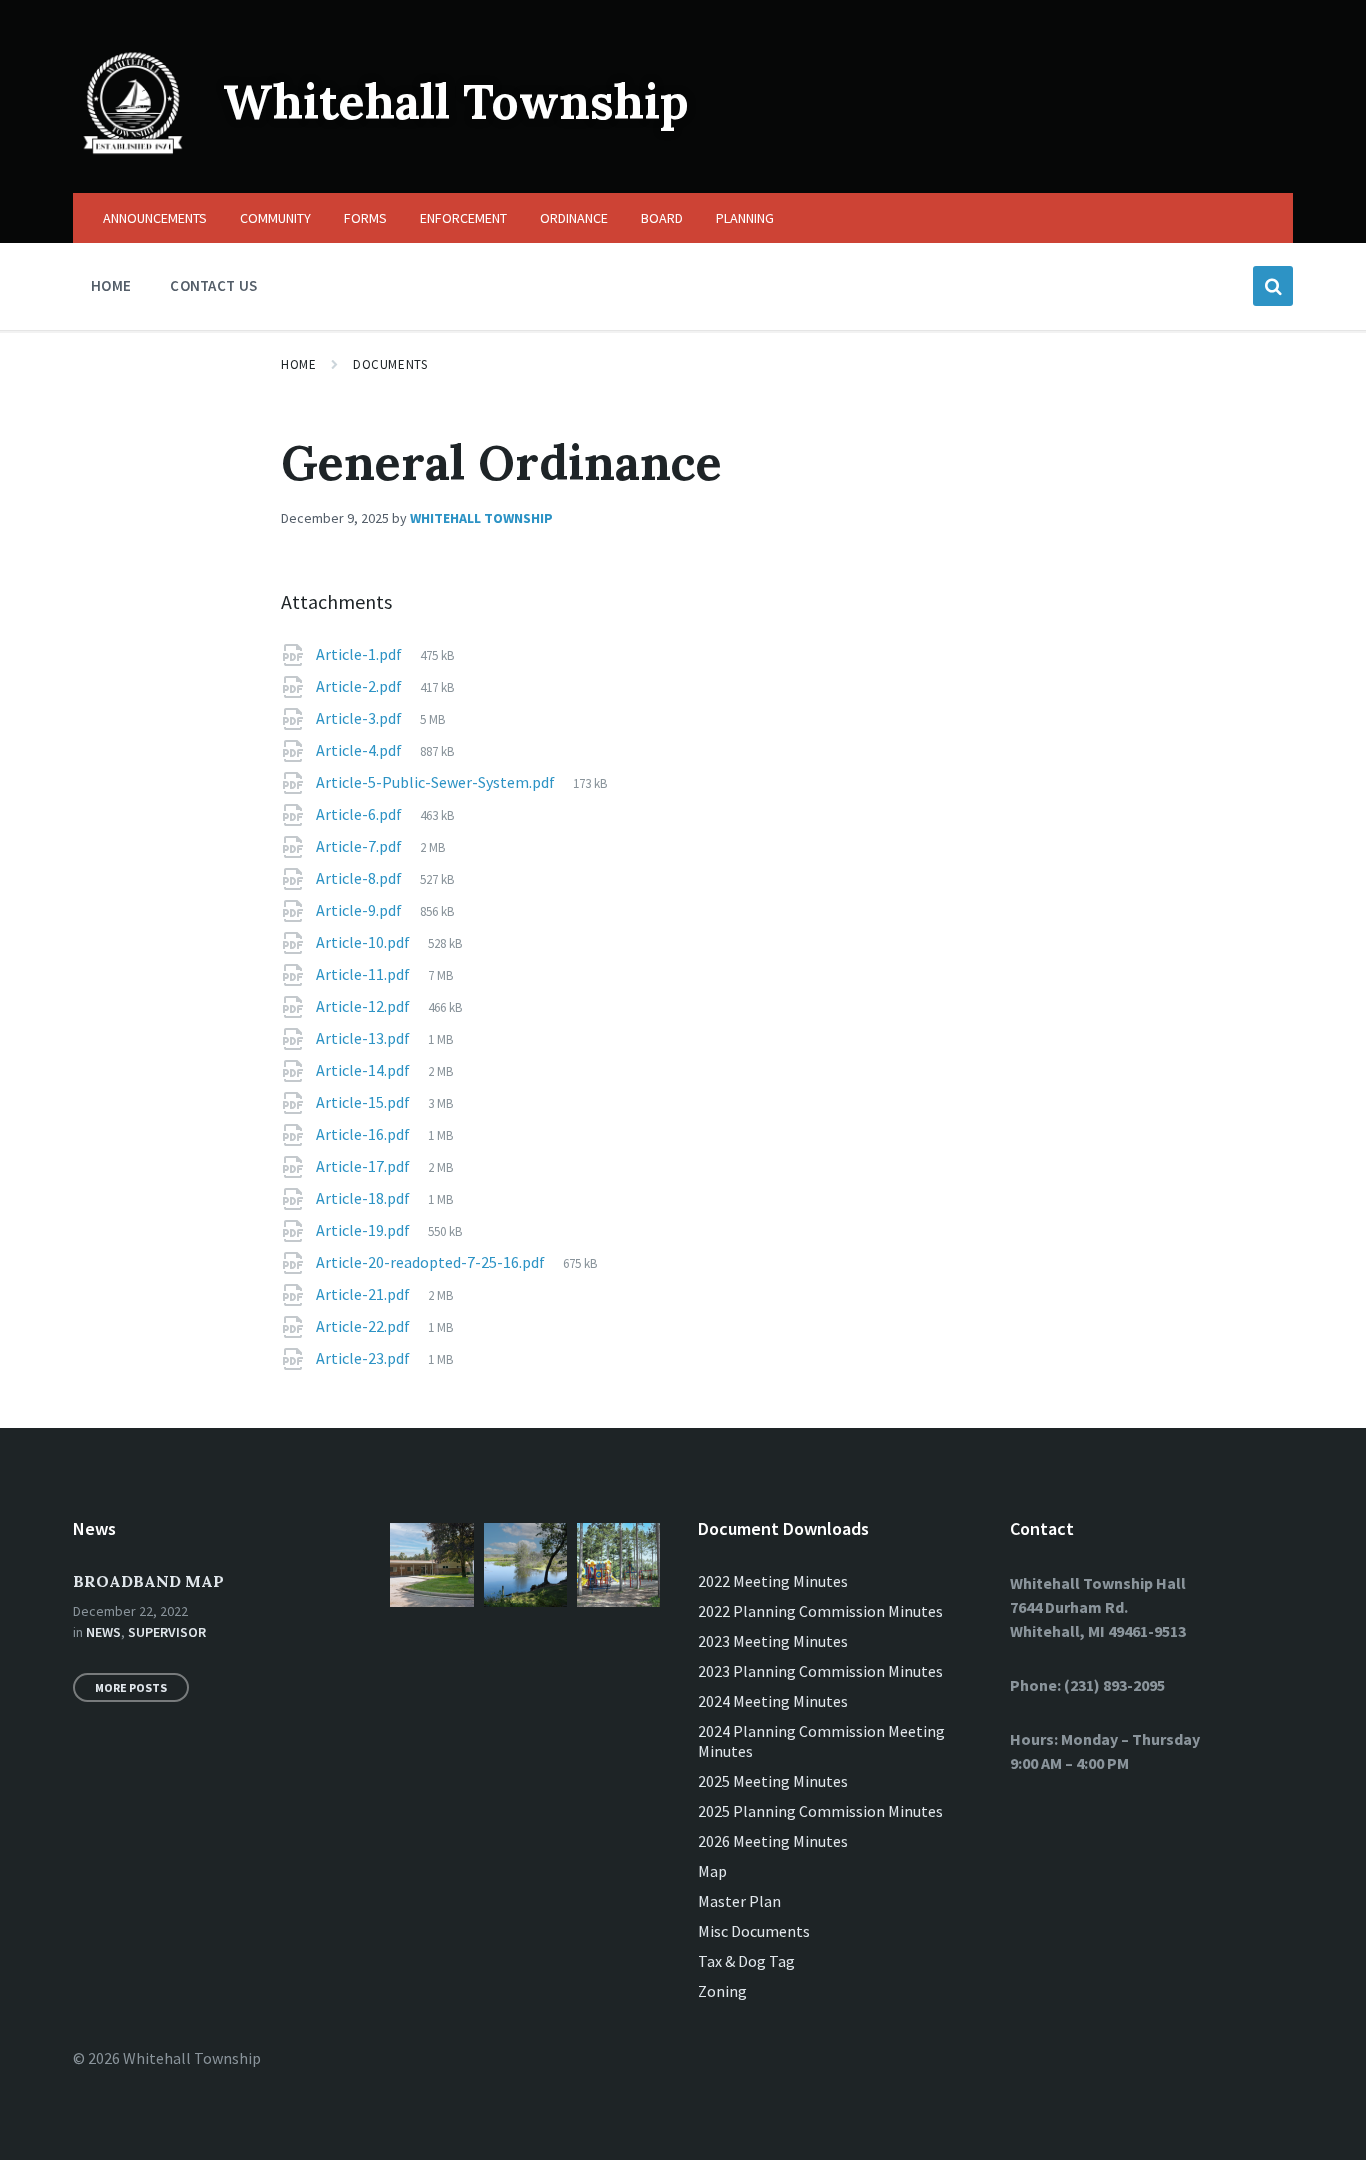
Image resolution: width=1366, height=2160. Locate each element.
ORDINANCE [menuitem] (574, 218)
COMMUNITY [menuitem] (275, 218)
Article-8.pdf (360, 878)
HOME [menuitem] (111, 285)
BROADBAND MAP (148, 1581)
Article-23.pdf (364, 1358)
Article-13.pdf (364, 1038)
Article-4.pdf (360, 750)
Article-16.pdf (364, 1134)
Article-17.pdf (364, 1166)
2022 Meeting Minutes (773, 1581)
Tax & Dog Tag (746, 1961)
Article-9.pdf (360, 910)
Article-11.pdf (364, 974)
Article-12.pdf (364, 1006)
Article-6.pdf (360, 814)
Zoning (722, 1991)
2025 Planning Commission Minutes (820, 1811)
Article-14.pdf (364, 1070)
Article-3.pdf (360, 718)
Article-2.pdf (360, 686)
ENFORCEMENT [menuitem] (463, 218)
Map (712, 1871)
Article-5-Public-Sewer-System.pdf (437, 782)
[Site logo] (133, 154)
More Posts (131, 1687)
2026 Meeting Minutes (773, 1841)
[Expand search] (1273, 286)
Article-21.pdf (364, 1294)
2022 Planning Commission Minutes (820, 1611)
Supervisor (167, 1632)
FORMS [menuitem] (365, 218)
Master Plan (739, 1901)
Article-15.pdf (364, 1102)
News (103, 1632)
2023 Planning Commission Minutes (820, 1671)
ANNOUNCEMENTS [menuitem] (155, 218)
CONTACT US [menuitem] (213, 285)
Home (298, 364)
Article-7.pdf (360, 846)
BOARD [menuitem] (662, 218)
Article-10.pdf (364, 942)
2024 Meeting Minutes (773, 1701)
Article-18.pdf (364, 1198)
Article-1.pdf (360, 654)
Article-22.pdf (364, 1326)
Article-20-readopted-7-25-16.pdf (432, 1262)
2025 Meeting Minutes (773, 1781)
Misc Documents (754, 1931)
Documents (390, 364)
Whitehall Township (456, 101)
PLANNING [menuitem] (745, 218)
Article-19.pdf (364, 1230)
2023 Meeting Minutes (773, 1641)
